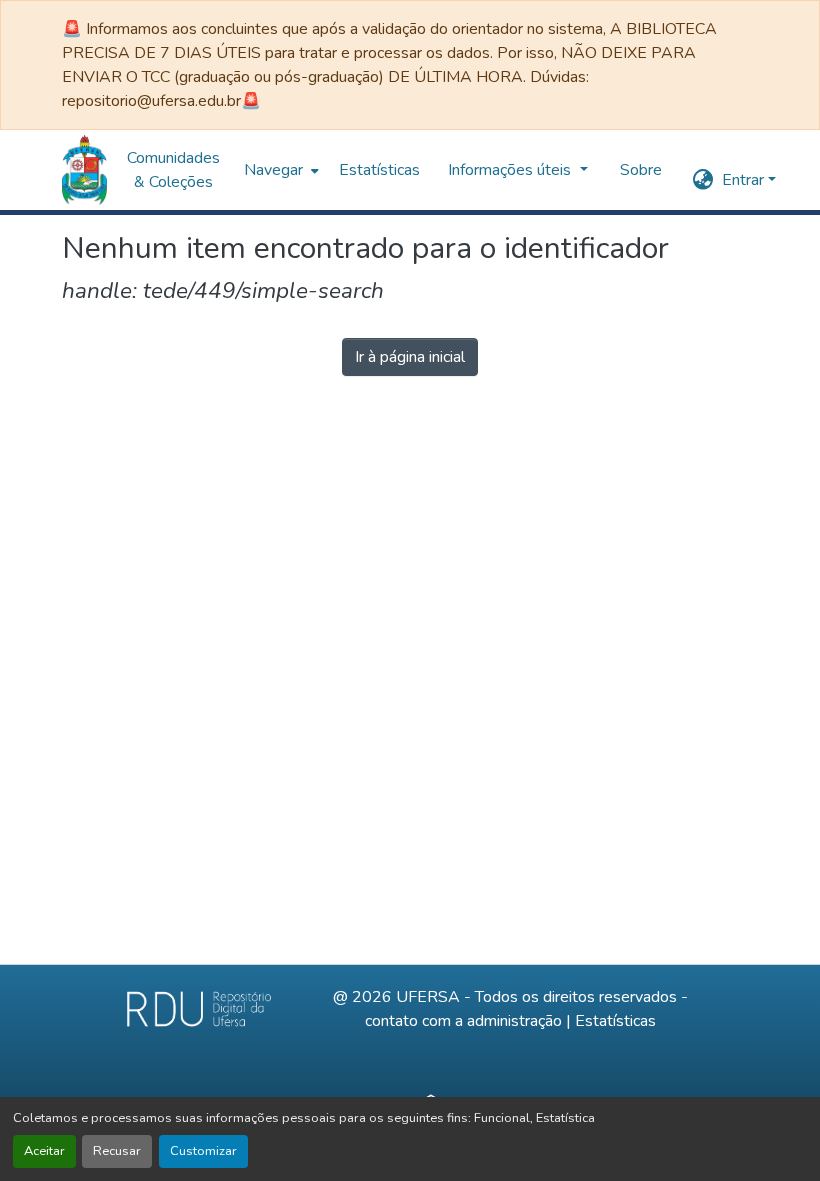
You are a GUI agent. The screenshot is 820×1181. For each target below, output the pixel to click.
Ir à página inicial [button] (410, 357)
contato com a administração (463, 1021)
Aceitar (44, 1151)
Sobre (641, 170)
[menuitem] (279, 170)
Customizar (203, 1151)
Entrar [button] (745, 180)
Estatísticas (615, 1021)
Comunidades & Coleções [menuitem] (173, 170)
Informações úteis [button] (511, 170)
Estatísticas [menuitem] (379, 170)
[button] (84, 170)
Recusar (117, 1151)
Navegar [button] (273, 170)
